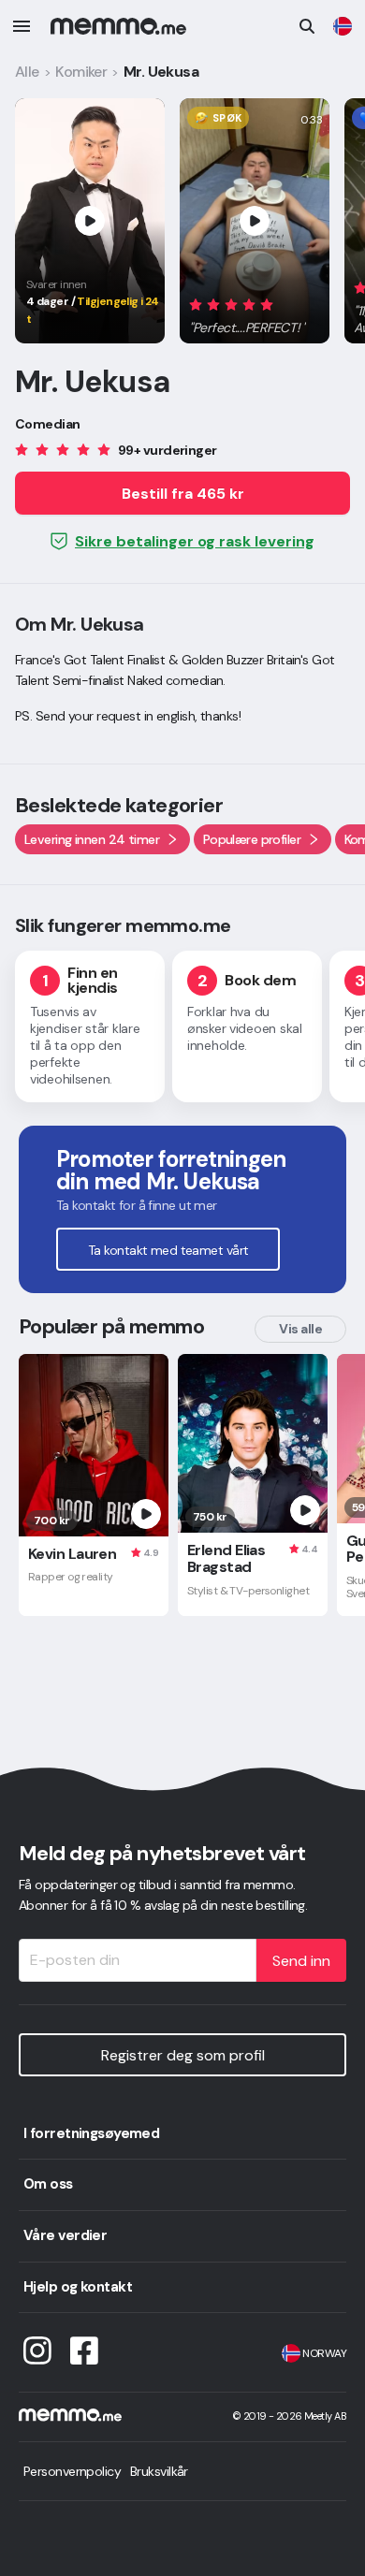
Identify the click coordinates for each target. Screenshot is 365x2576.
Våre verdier (65, 2235)
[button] (248, 313)
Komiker (81, 72)
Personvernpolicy (72, 2471)
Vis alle (300, 1329)
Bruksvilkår (159, 2471)
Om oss (48, 2184)
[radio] (196, 305)
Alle (27, 72)
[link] (343, 26)
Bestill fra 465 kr (183, 494)
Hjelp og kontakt (78, 2287)
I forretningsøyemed (91, 2133)
